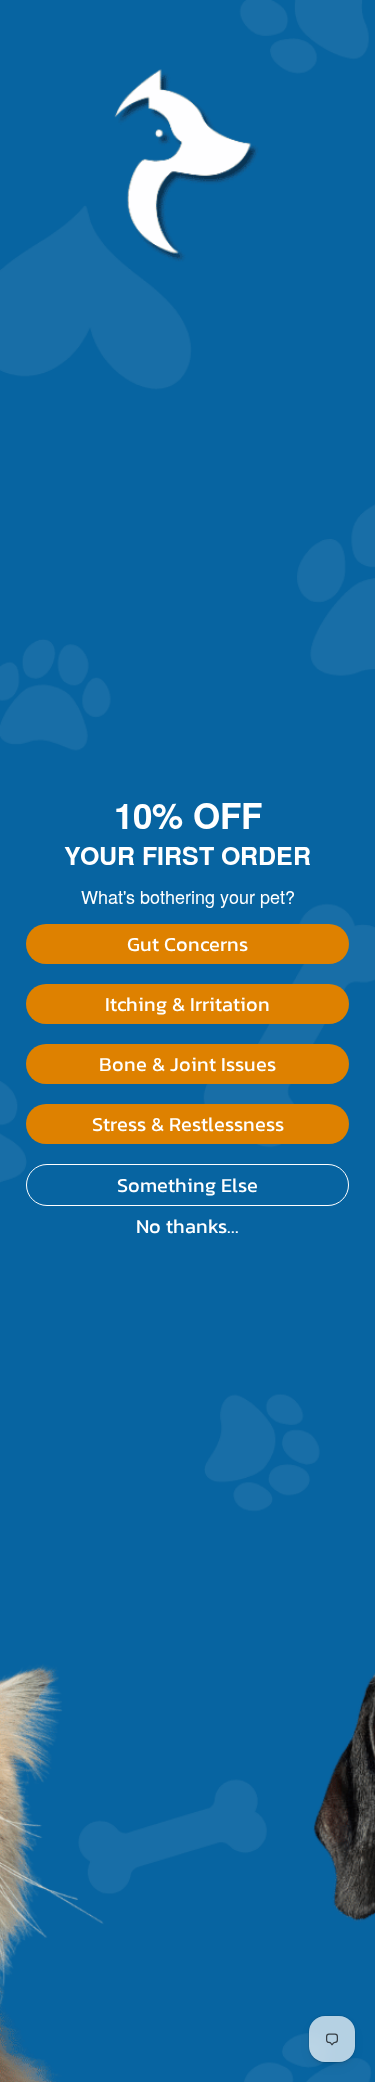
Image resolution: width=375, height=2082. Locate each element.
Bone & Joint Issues (187, 1064)
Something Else (187, 1185)
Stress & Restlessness (188, 1124)
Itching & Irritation (187, 1004)
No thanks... (187, 1226)
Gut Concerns (187, 944)
